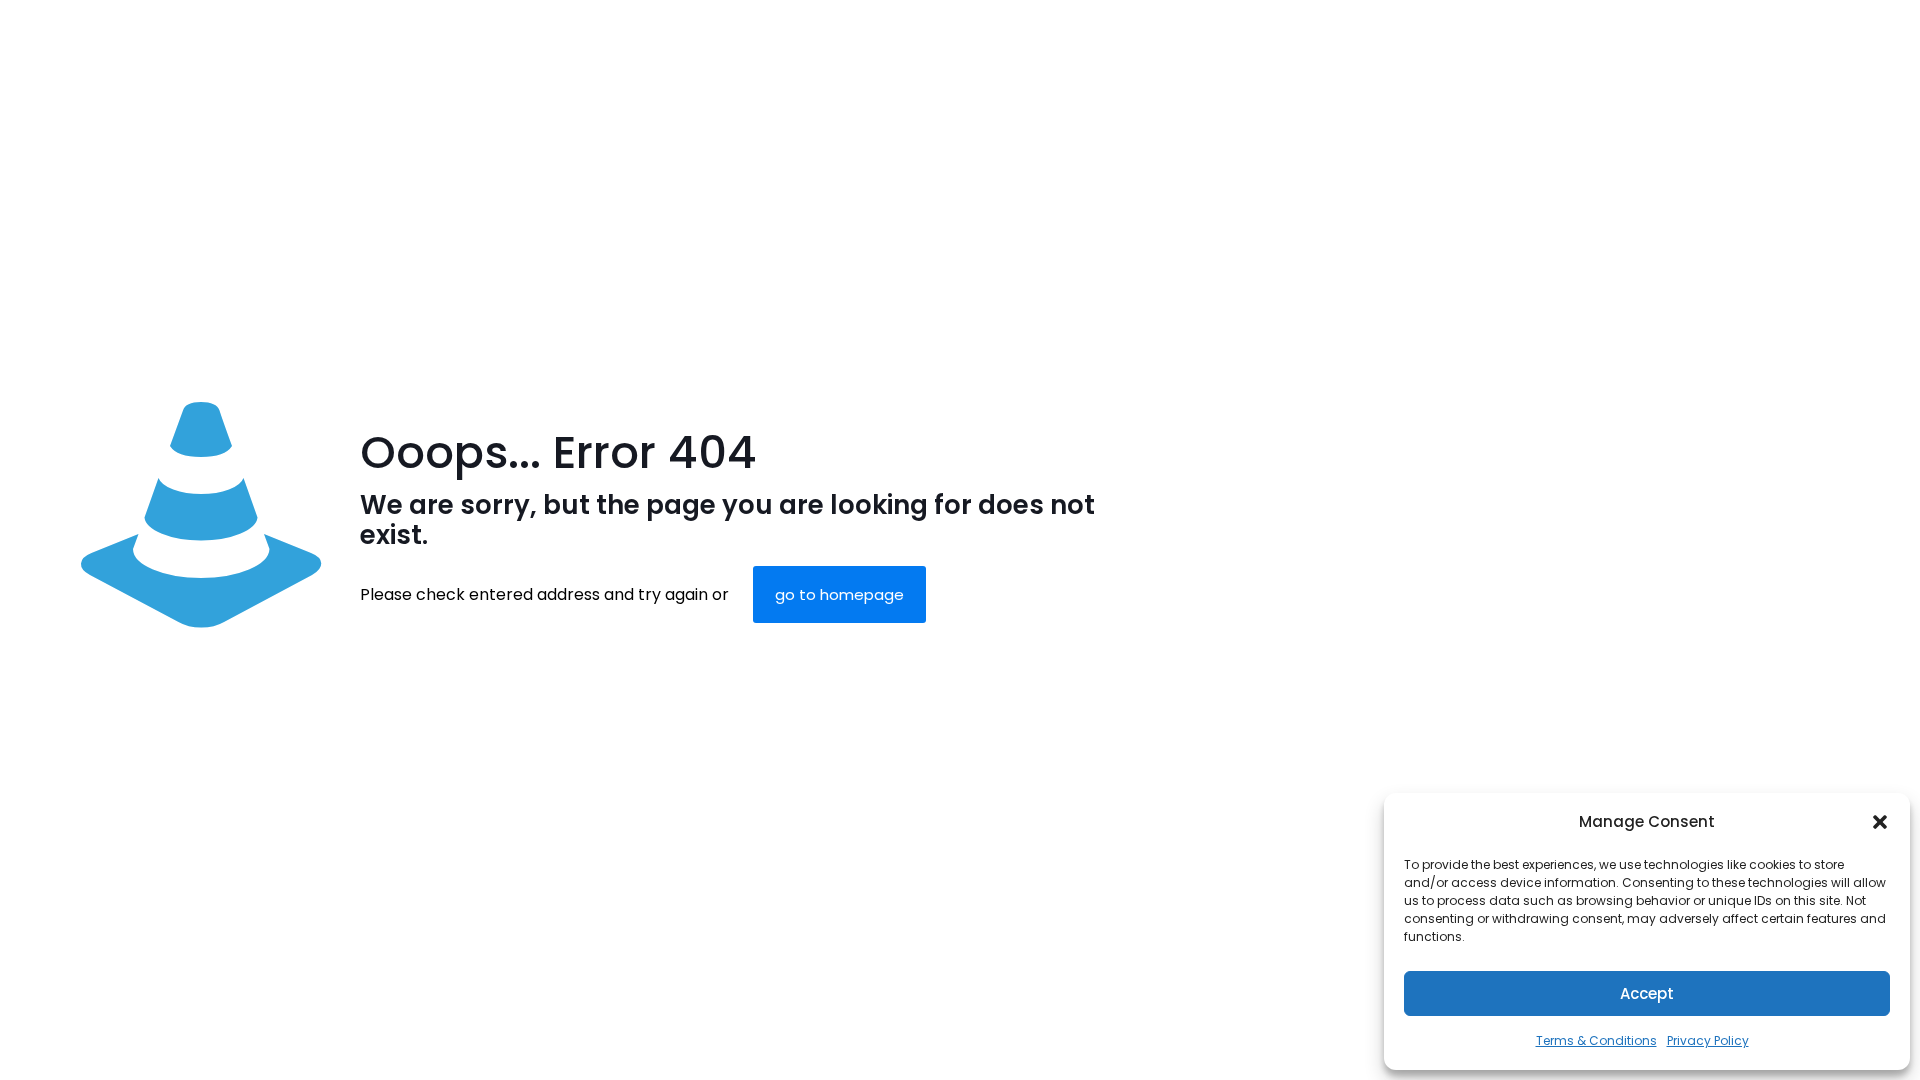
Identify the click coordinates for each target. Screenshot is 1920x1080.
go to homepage (839, 594)
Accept (1647, 993)
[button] (1880, 822)
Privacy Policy (1708, 1040)
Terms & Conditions (1596, 1040)
